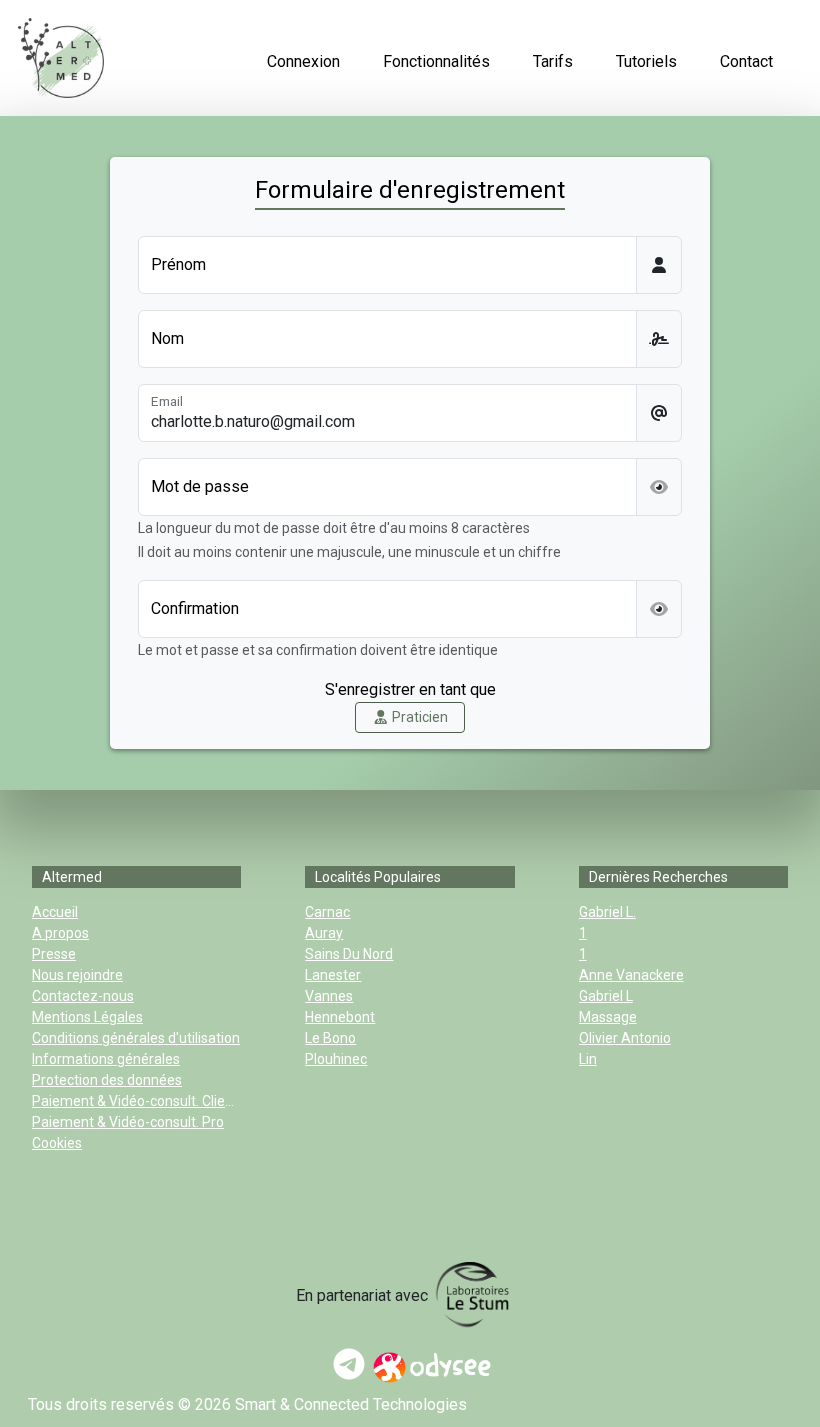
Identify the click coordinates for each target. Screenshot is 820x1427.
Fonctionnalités (436, 61)
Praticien (418, 717)
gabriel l (606, 996)
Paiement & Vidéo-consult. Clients (138, 1101)
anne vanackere (631, 975)
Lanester (333, 975)
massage (608, 1017)
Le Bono (330, 1038)
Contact (746, 61)
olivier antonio (625, 1038)
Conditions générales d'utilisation (136, 1038)
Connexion (303, 61)
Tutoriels (646, 61)
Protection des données (107, 1080)
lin (588, 1059)
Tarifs (553, 61)
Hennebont (340, 1017)
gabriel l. (607, 912)
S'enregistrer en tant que (410, 689)
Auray (324, 933)
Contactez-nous (83, 996)
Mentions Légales (87, 1017)
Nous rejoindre (77, 975)
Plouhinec (336, 1059)
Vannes (329, 996)
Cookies (57, 1143)
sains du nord (349, 954)
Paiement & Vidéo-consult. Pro (128, 1122)
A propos (60, 933)
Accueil (55, 912)
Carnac (327, 912)
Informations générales (106, 1059)
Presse (54, 954)
